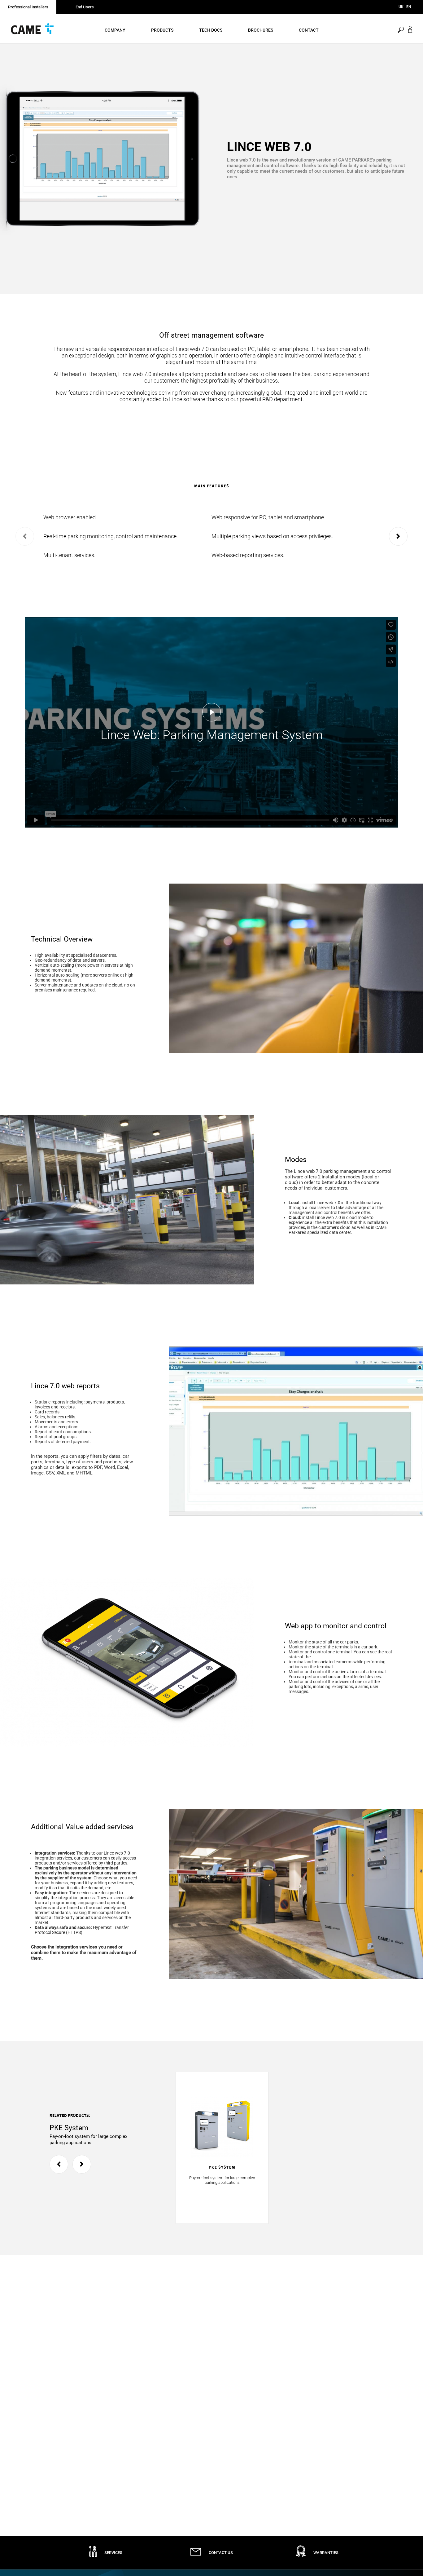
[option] (106, 161)
